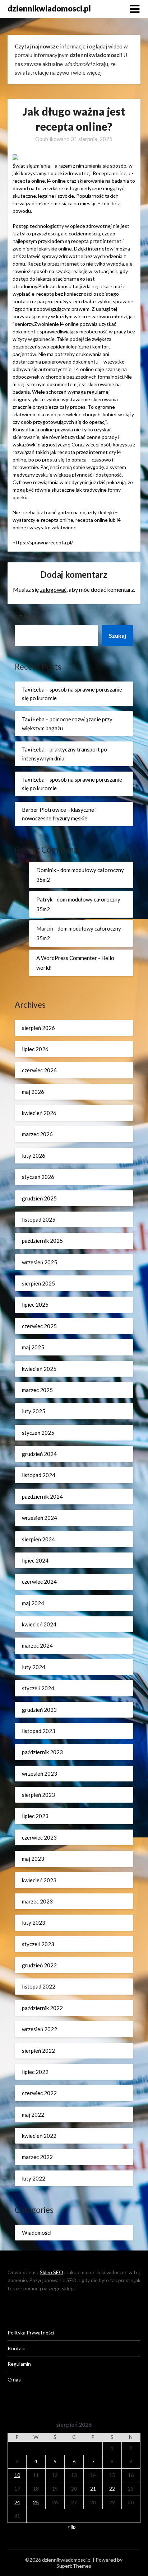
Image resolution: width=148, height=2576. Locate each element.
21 (93, 2489)
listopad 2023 (39, 1731)
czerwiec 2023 (39, 1837)
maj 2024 (33, 1603)
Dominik (46, 870)
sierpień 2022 (38, 2051)
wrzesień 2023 (40, 1774)
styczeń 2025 (38, 1433)
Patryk (44, 899)
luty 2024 (34, 1667)
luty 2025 (34, 1411)
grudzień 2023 (39, 1710)
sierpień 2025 (38, 1283)
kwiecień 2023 (39, 1880)
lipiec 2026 (35, 1049)
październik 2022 (42, 2008)
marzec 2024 (37, 1645)
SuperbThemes (74, 2566)
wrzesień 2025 (40, 1262)
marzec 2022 (37, 2157)
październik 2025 (42, 1241)
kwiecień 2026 (39, 1113)
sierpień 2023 (38, 1795)
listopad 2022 (39, 1986)
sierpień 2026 (38, 1028)
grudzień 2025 (39, 1198)
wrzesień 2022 (40, 2029)
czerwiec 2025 (39, 1326)
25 (36, 2502)
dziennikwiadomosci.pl (49, 8)
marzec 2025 (37, 1390)
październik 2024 (42, 1497)
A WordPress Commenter (67, 958)
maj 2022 (33, 2114)
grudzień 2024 (39, 1454)
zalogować (53, 589)
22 (112, 2489)
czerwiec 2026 (39, 1070)
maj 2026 (33, 1092)
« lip (72, 2527)
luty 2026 (34, 1156)
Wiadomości (37, 2233)
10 (17, 2475)
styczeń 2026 (38, 1177)
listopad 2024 (39, 1475)
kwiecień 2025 (39, 1369)
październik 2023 (42, 1752)
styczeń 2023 (38, 1944)
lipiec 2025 (35, 1305)
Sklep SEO (52, 2272)
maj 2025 (33, 1347)
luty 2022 (34, 2178)
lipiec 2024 (35, 1560)
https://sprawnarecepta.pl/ (43, 542)
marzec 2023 (37, 1901)
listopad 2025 (39, 1219)
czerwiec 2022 (39, 2093)
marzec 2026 (37, 1134)
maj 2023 (33, 1859)
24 (17, 2502)
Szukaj (24, 617)
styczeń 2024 (38, 1688)
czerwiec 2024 (39, 1582)
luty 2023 (34, 1922)
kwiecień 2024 (39, 1624)
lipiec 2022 (35, 2072)
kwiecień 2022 (39, 2136)
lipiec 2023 (35, 1816)
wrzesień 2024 (40, 1518)
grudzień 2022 (39, 1965)
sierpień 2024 (38, 1539)
